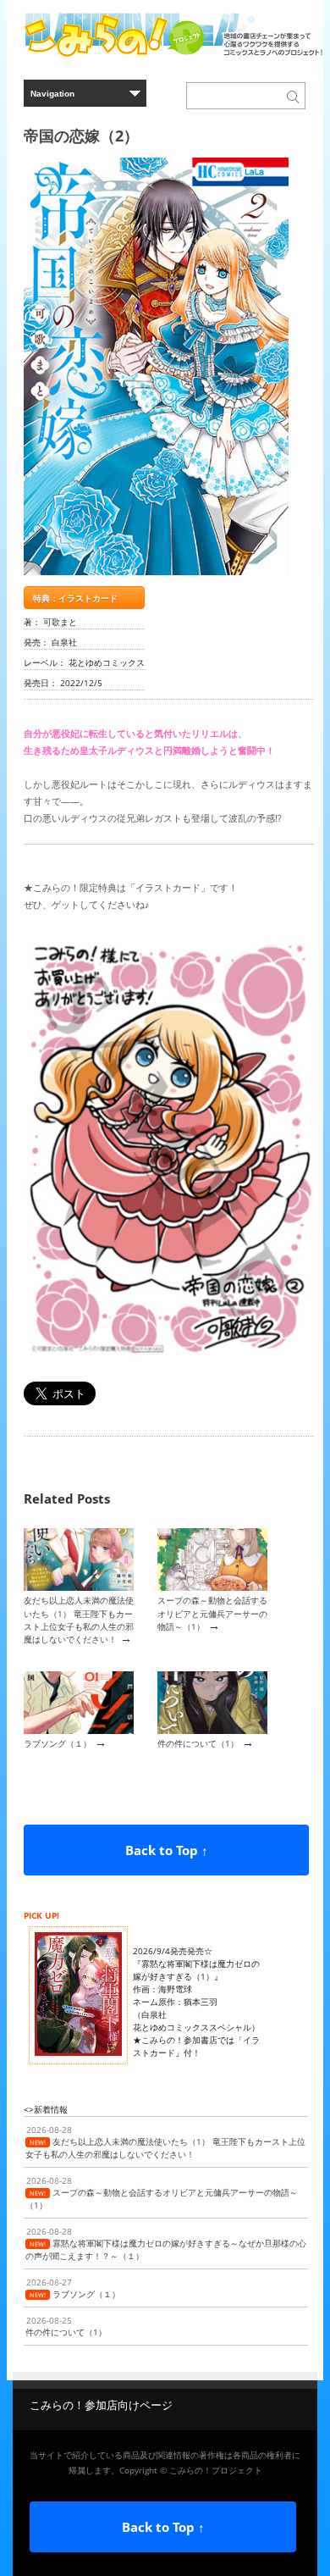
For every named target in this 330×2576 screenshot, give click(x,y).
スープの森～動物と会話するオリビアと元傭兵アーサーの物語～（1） (212, 1613)
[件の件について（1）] (212, 1731)
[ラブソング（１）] (79, 1731)
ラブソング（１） (58, 1743)
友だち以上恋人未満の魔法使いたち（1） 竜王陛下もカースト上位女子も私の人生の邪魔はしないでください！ (79, 1620)
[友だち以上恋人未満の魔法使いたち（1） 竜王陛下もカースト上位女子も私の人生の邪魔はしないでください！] (79, 1587)
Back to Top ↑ (167, 1850)
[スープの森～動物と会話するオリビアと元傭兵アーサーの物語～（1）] (212, 1587)
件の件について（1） (198, 1743)
